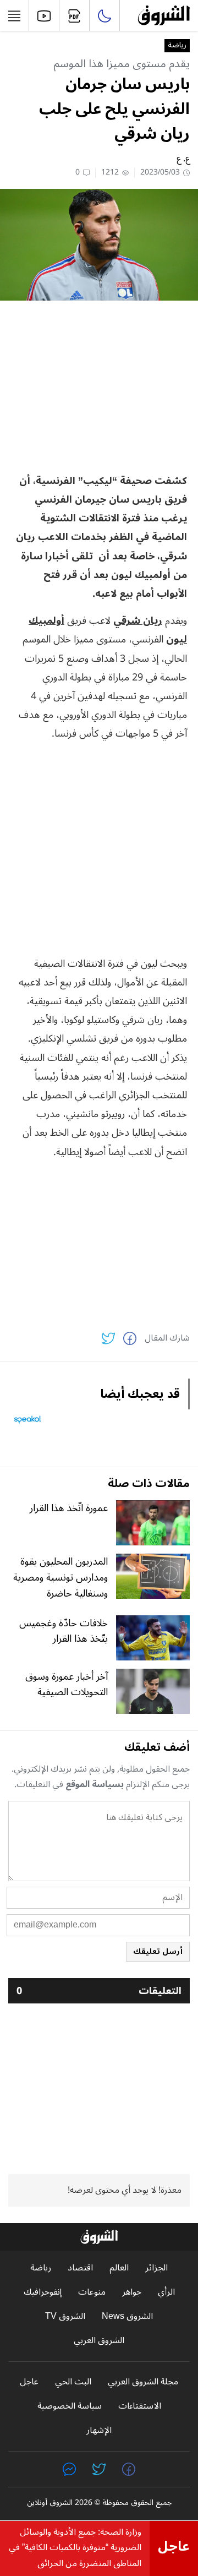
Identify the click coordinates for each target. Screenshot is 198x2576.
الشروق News (127, 2316)
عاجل (29, 2382)
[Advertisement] (99, 386)
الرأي (166, 2292)
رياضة (177, 46)
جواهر (132, 2292)
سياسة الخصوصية (70, 2406)
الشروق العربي (99, 2341)
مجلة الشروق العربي (143, 2382)
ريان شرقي (138, 620)
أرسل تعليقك (158, 1951)
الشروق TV (65, 2316)
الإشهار (99, 2430)
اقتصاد (80, 2268)
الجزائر (156, 2268)
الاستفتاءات (140, 2406)
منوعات (92, 2292)
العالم (119, 2268)
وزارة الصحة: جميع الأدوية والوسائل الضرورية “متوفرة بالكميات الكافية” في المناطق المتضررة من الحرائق (75, 2548)
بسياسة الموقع (95, 1784)
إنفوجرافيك (43, 2292)
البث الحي (73, 2382)
